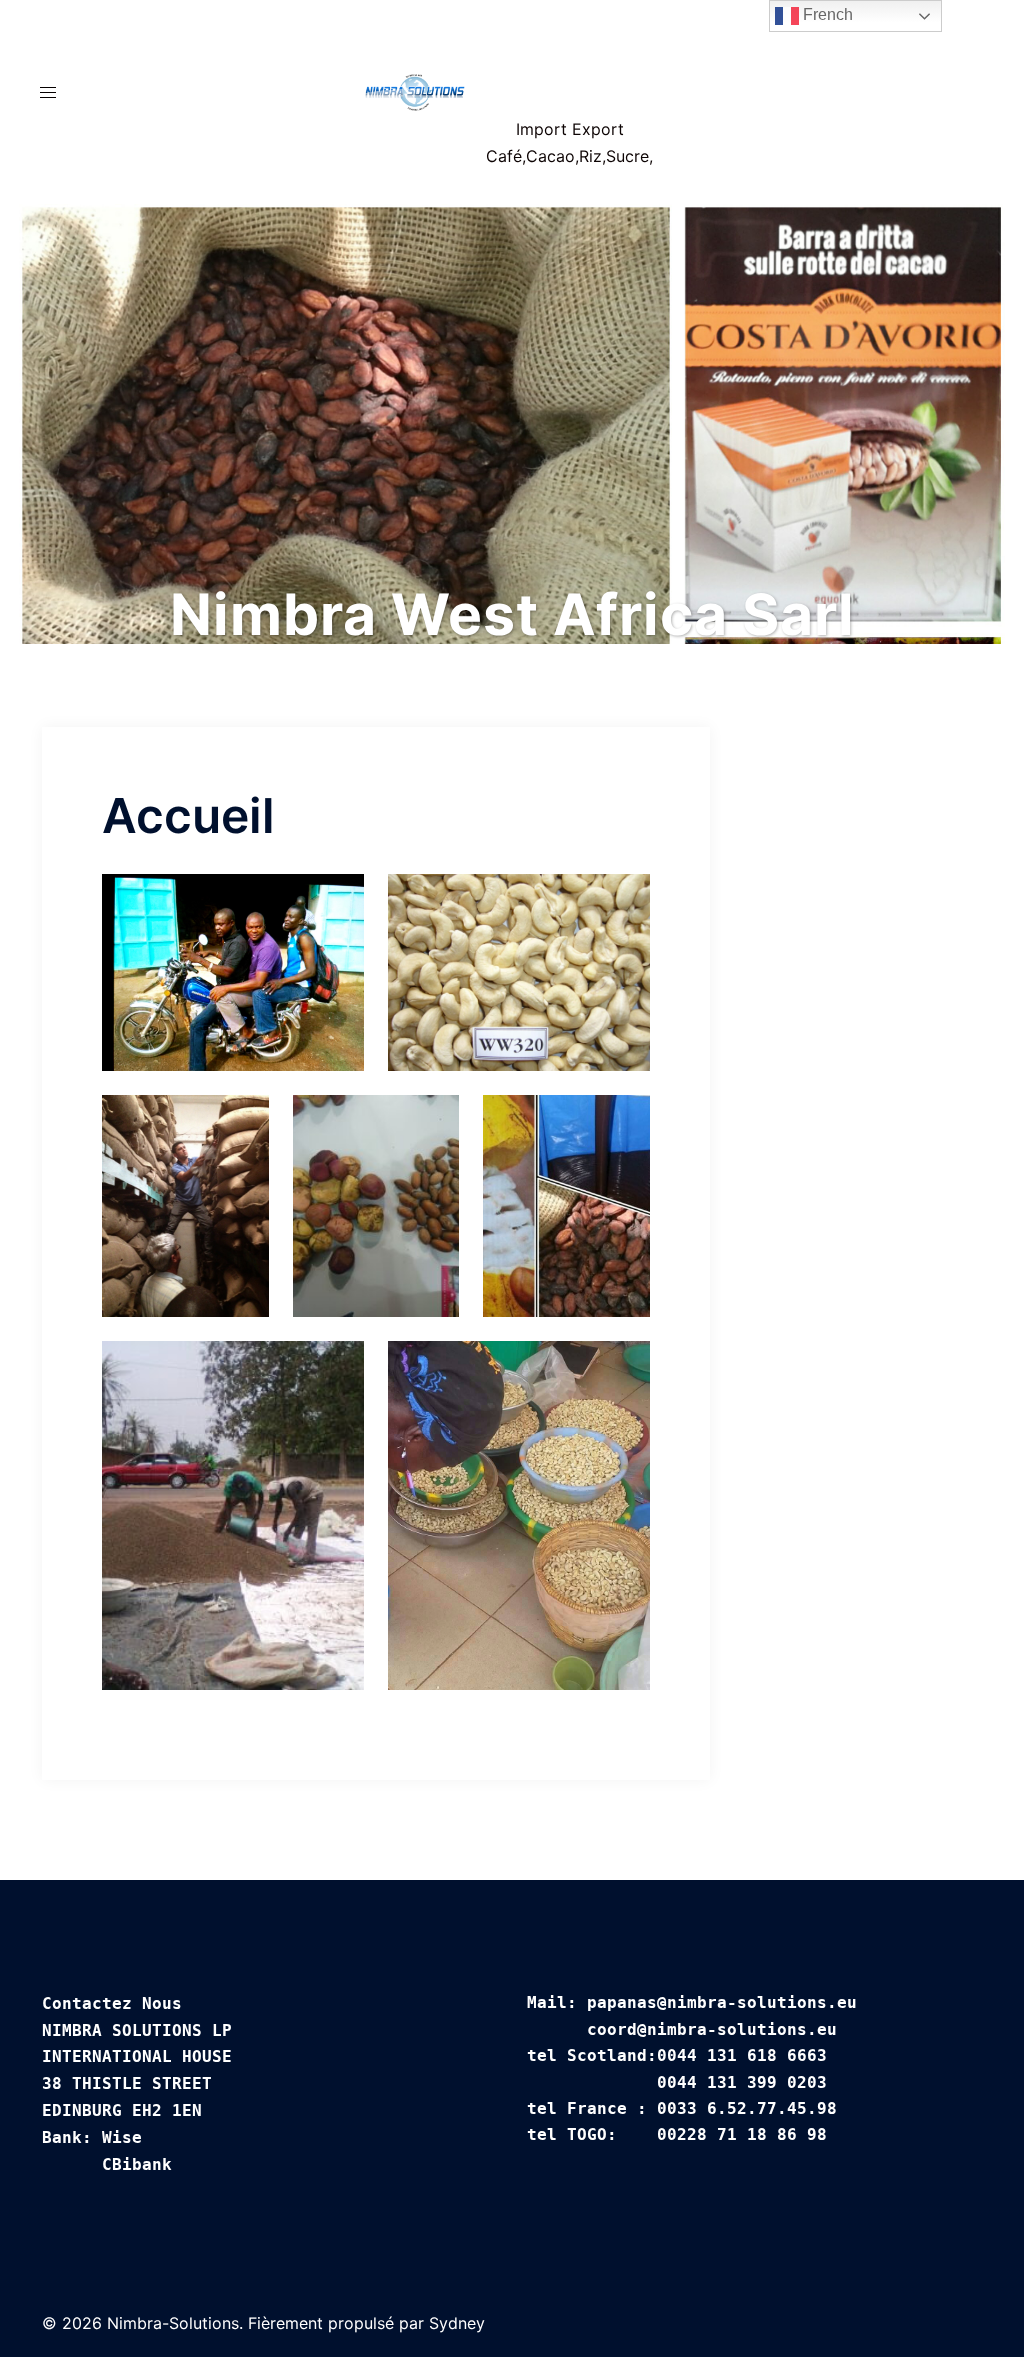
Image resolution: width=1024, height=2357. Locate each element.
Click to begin (512, 505)
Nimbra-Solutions (569, 62)
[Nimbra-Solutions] (415, 92)
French (826, 14)
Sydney (457, 2323)
